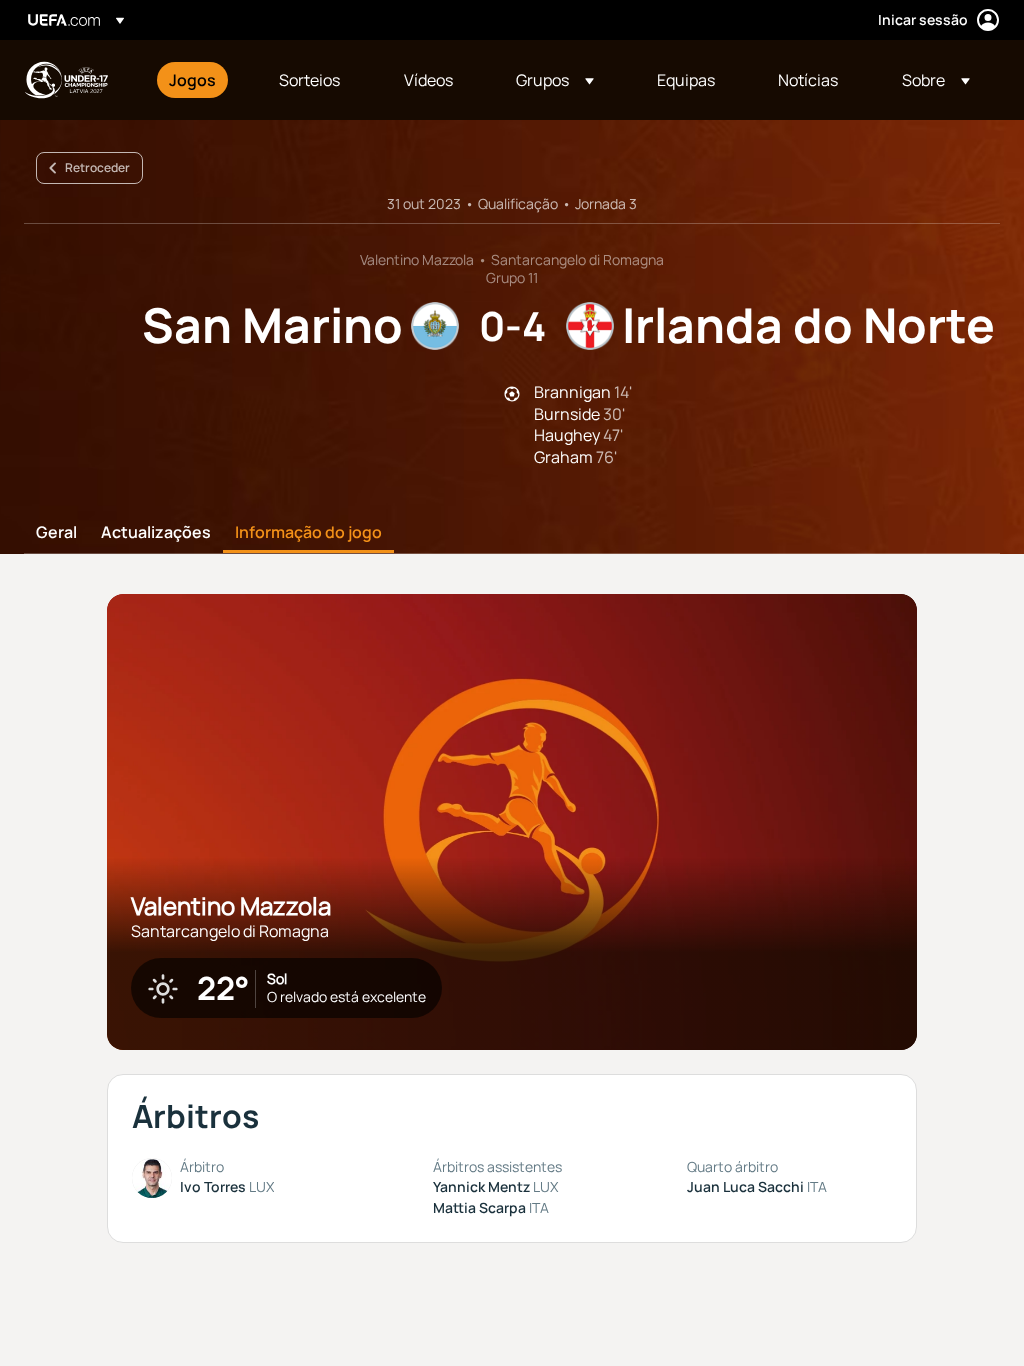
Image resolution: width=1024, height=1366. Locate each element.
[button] (555, 80)
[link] (192, 80)
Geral (56, 533)
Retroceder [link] (97, 167)
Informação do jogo (308, 533)
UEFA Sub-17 (66, 80)
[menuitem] (199, 80)
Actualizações (156, 533)
